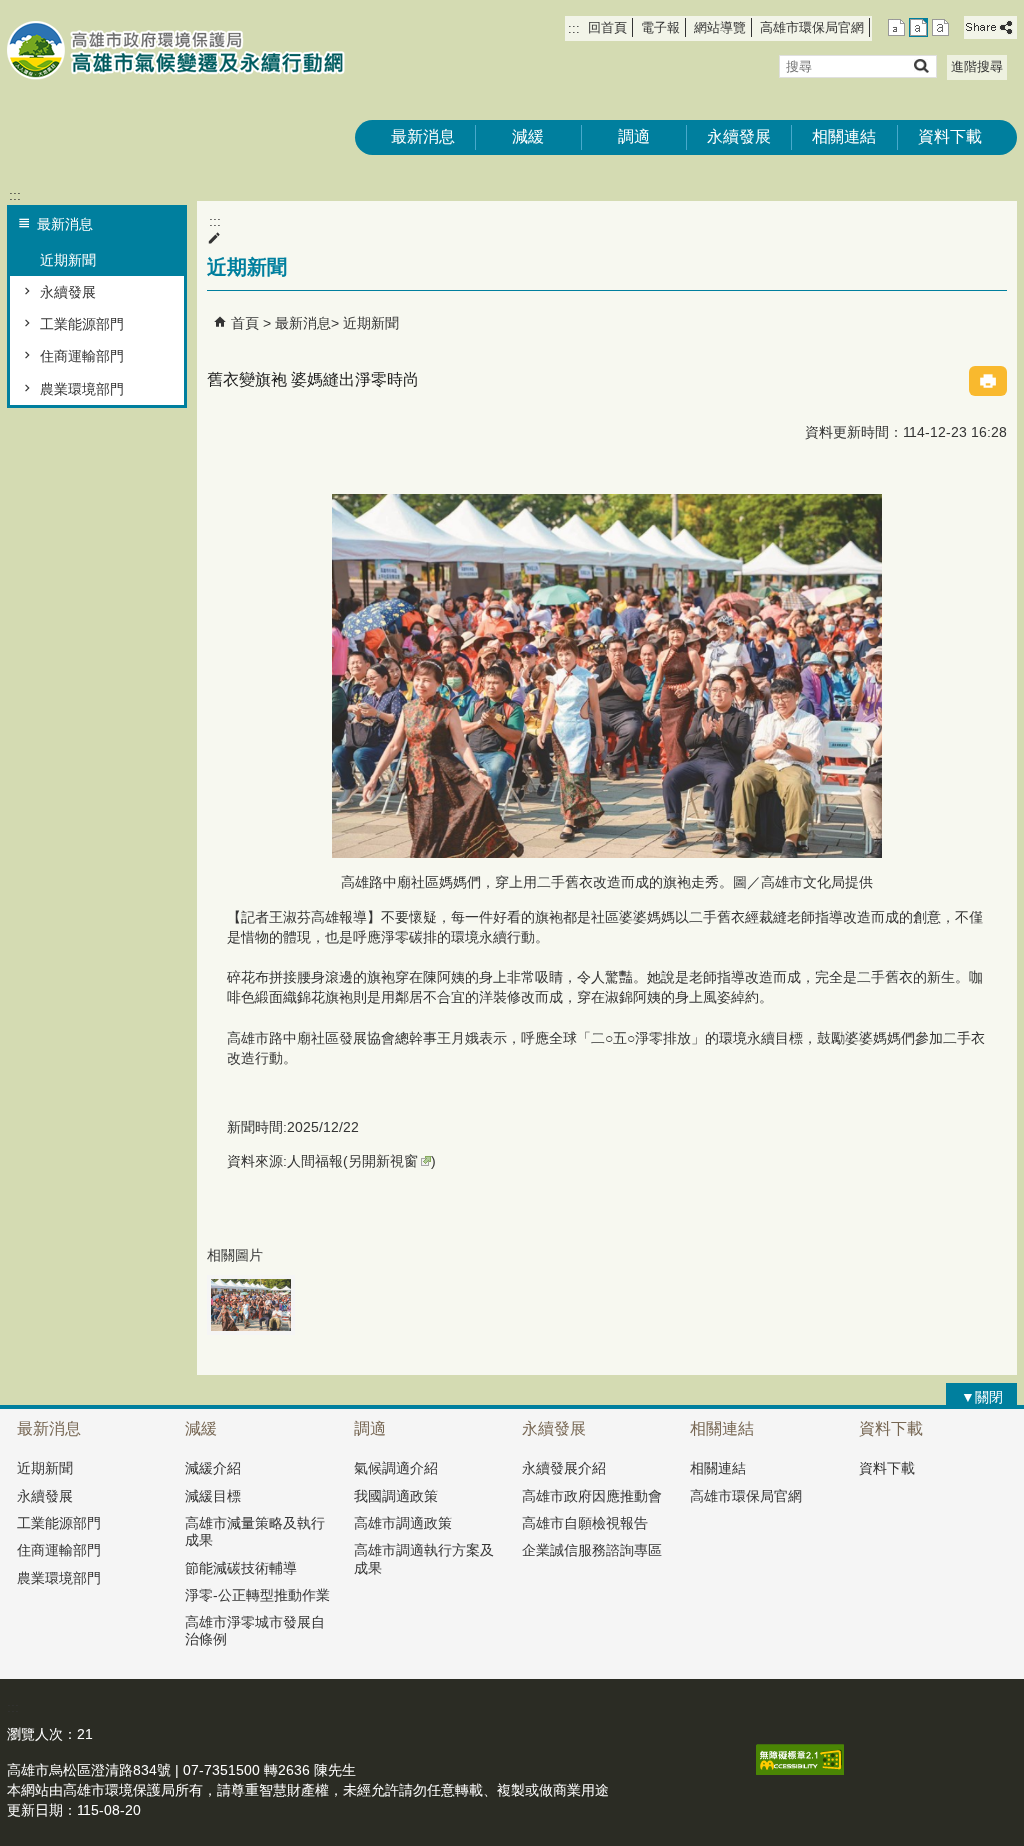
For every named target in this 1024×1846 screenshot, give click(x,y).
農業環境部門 (82, 389)
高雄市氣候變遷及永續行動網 (176, 50)
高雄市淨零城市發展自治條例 (255, 1630)
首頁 (245, 323)
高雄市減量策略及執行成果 (255, 1531)
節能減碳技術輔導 (241, 1568)
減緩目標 (213, 1496)
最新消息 (423, 136)
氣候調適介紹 (396, 1468)
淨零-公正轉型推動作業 (257, 1595)
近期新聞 (68, 260)
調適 (634, 136)
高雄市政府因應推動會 (592, 1496)
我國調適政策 (396, 1496)
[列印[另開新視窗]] (988, 381)
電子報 (660, 27)
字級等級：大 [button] (940, 27)
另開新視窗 (383, 1161)
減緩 (528, 136)
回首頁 (607, 27)
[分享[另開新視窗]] (990, 27)
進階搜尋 (977, 66)
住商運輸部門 (82, 356)
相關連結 (844, 136)
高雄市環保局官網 (812, 27)
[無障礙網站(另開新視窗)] (800, 1770)
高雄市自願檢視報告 (585, 1523)
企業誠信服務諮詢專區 (592, 1550)
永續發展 (739, 136)
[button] (920, 65)
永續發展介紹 (564, 1468)
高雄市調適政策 (403, 1523)
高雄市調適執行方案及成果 (424, 1558)
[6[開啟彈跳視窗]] (251, 1305)
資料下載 (950, 136)
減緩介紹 (213, 1468)
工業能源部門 (82, 324)
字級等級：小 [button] (896, 27)
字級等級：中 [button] (918, 27)
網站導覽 (720, 27)
